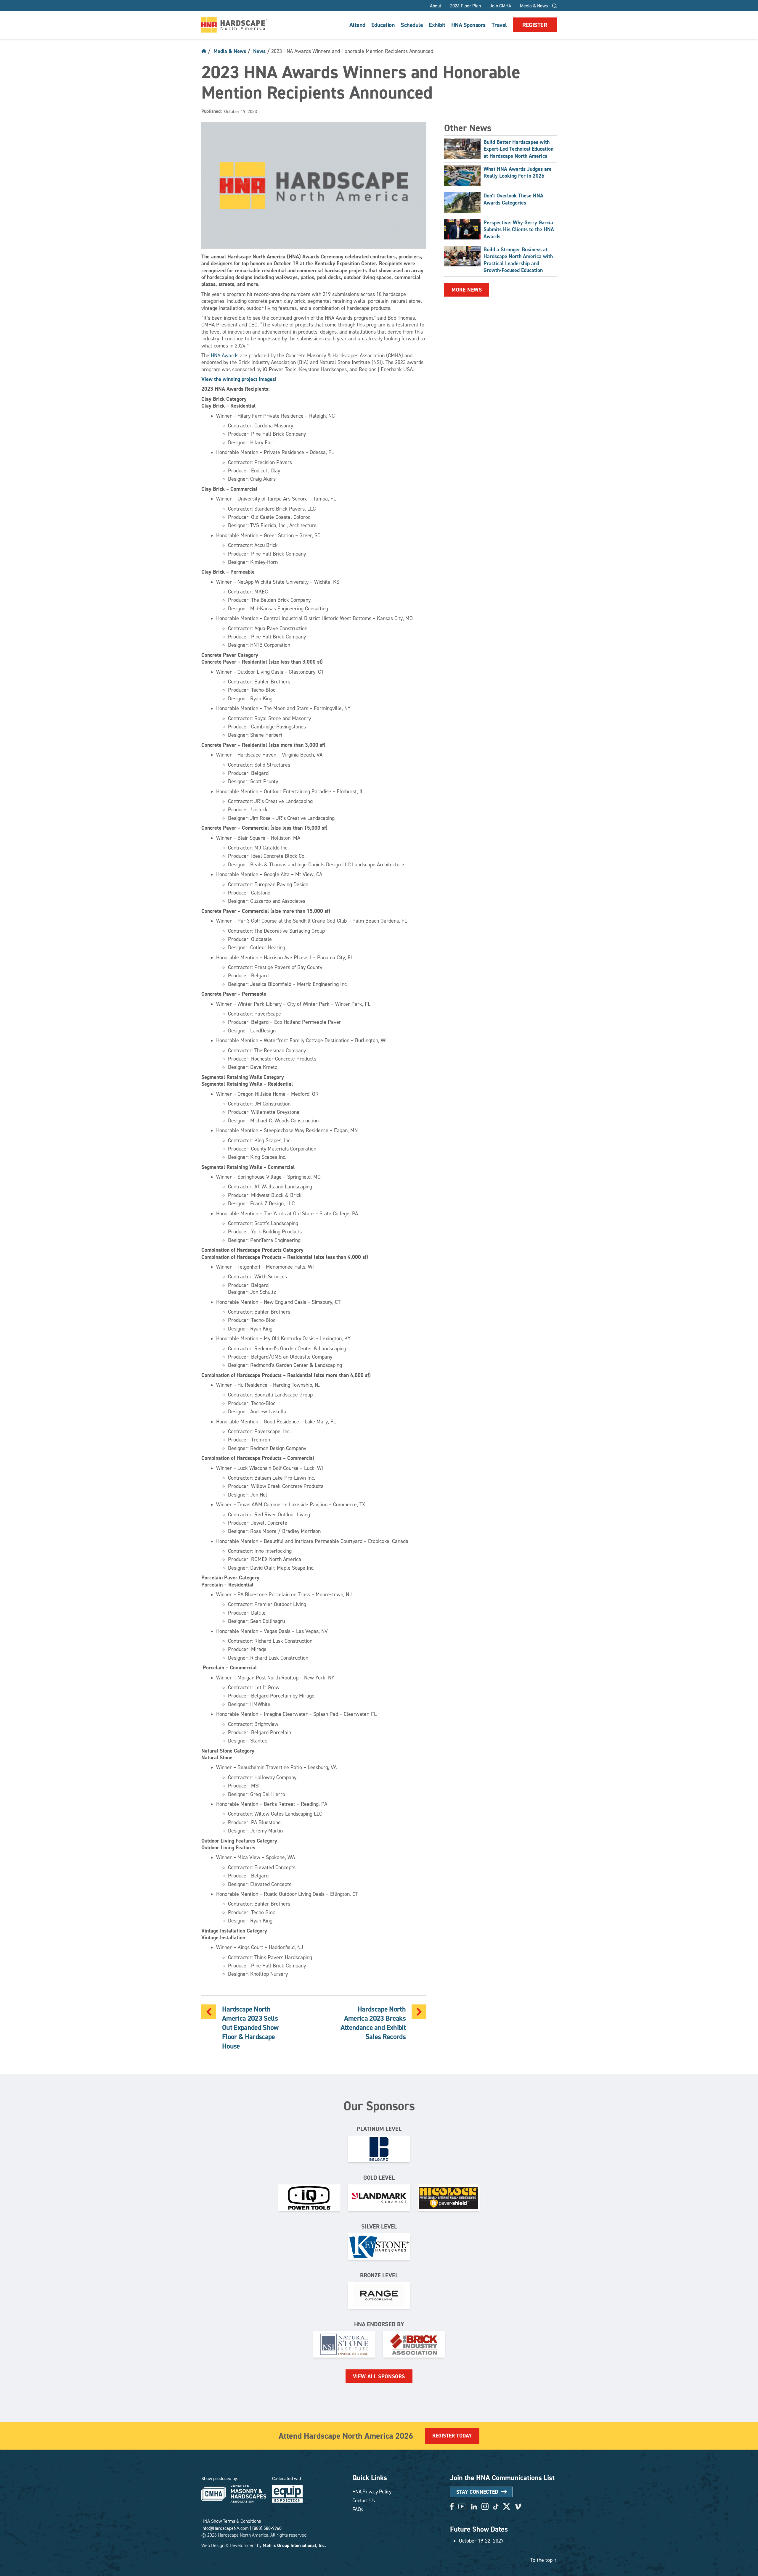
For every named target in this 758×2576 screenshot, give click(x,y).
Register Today (452, 2436)
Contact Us (363, 2500)
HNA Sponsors (468, 25)
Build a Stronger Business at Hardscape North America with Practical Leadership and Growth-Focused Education (518, 260)
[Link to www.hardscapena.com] (234, 25)
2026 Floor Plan (465, 6)
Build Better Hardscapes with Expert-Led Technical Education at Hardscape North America (518, 149)
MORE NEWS (467, 290)
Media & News (534, 6)
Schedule (412, 25)
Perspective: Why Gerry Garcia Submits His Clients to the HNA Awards (519, 229)
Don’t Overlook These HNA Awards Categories (513, 199)
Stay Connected (477, 2492)
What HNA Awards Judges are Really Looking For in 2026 (518, 172)
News (259, 51)
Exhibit (437, 25)
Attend (357, 25)
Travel (499, 25)
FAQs (358, 2509)
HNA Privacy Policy (372, 2491)
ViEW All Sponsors (379, 2376)
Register (535, 25)
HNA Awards (225, 355)
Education (383, 25)
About (436, 6)
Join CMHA (500, 6)
